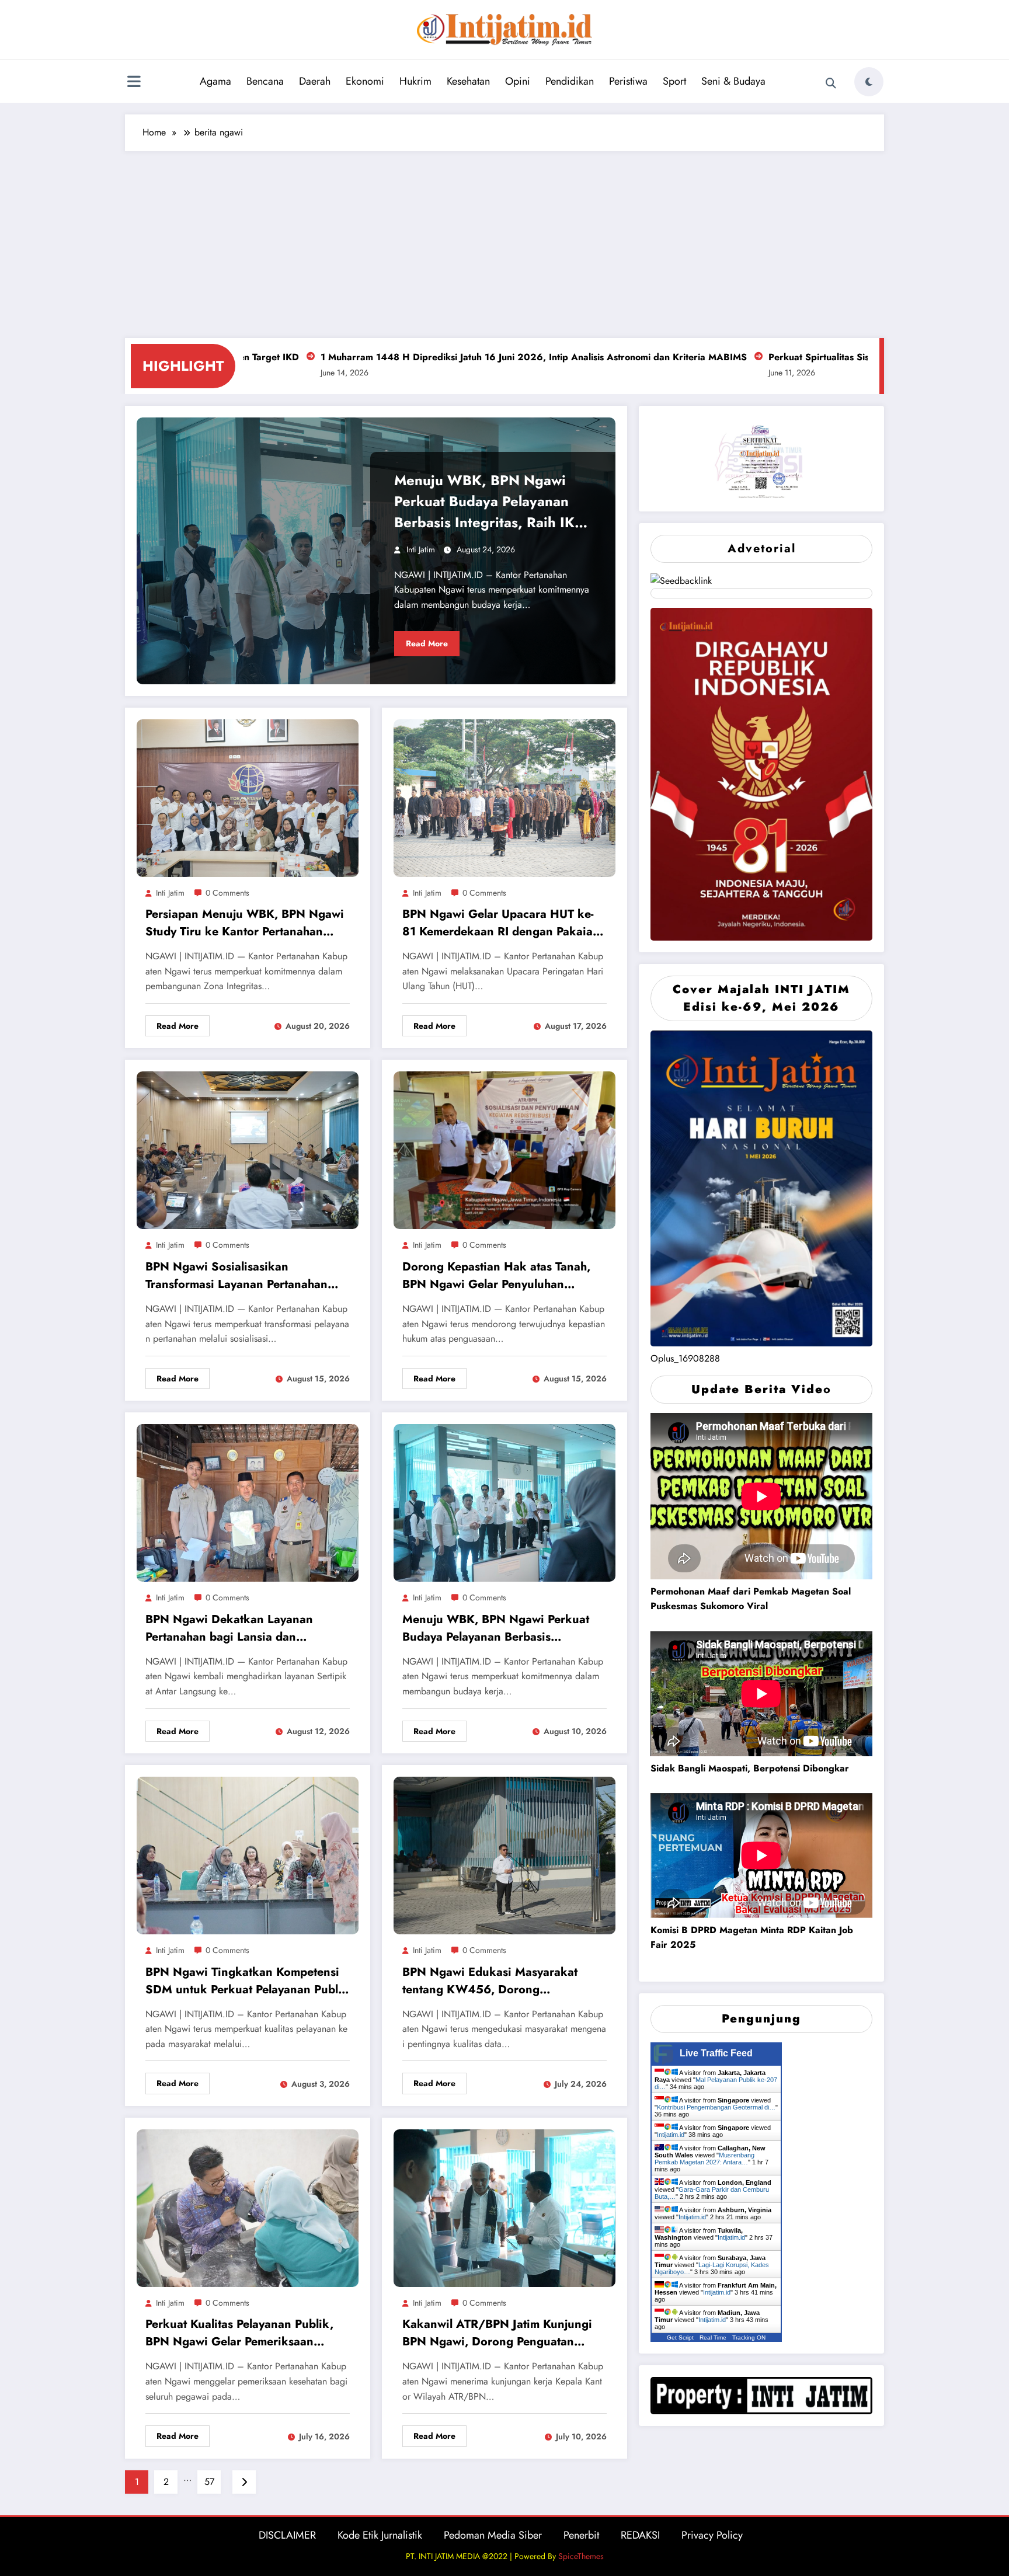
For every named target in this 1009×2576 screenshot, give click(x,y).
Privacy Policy (712, 2535)
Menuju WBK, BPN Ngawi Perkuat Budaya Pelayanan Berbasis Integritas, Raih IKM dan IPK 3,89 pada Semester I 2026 (490, 503)
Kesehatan (468, 81)
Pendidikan (570, 81)
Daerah (315, 81)
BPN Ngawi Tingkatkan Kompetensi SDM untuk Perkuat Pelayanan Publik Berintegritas (247, 1983)
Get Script (680, 2337)
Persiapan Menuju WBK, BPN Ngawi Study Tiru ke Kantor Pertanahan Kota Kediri (245, 925)
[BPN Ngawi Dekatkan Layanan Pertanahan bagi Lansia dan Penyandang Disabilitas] (248, 1502)
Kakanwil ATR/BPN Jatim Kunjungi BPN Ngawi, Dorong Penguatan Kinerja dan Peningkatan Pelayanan (499, 2335)
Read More (427, 643)
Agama (215, 81)
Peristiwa (628, 81)
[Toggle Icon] (134, 83)
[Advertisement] (505, 239)
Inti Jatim (421, 549)
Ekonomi (365, 81)
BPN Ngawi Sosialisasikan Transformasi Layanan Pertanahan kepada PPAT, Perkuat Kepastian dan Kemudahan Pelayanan (245, 1277)
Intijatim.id (671, 2135)
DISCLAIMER (287, 2535)
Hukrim (415, 81)
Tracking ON (749, 2337)
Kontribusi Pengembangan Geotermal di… (716, 2107)
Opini (518, 81)
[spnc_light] (869, 82)
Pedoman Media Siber (493, 2535)
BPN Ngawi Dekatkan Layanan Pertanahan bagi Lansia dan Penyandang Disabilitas (229, 1630)
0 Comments (227, 893)
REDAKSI (640, 2535)
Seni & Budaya (733, 81)
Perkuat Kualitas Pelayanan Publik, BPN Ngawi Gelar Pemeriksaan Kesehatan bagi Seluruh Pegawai (239, 2335)
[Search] (831, 83)
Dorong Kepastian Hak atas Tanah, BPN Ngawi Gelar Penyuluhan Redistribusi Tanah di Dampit (496, 1277)
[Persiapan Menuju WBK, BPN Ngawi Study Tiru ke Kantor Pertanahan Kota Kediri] (248, 797)
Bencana (265, 81)
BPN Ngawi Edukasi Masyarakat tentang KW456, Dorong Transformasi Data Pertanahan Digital (503, 1983)
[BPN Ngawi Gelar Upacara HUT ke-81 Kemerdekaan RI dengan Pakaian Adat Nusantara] (505, 797)
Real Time (713, 2337)
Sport (674, 81)
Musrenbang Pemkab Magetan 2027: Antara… (704, 2159)
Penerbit (581, 2535)
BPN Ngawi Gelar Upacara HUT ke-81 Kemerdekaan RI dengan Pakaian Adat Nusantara (501, 925)
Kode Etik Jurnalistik (380, 2535)
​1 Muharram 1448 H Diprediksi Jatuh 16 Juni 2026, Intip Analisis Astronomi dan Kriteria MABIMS (370, 357)
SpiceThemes (581, 2556)
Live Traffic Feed (716, 2053)
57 (209, 2482)
